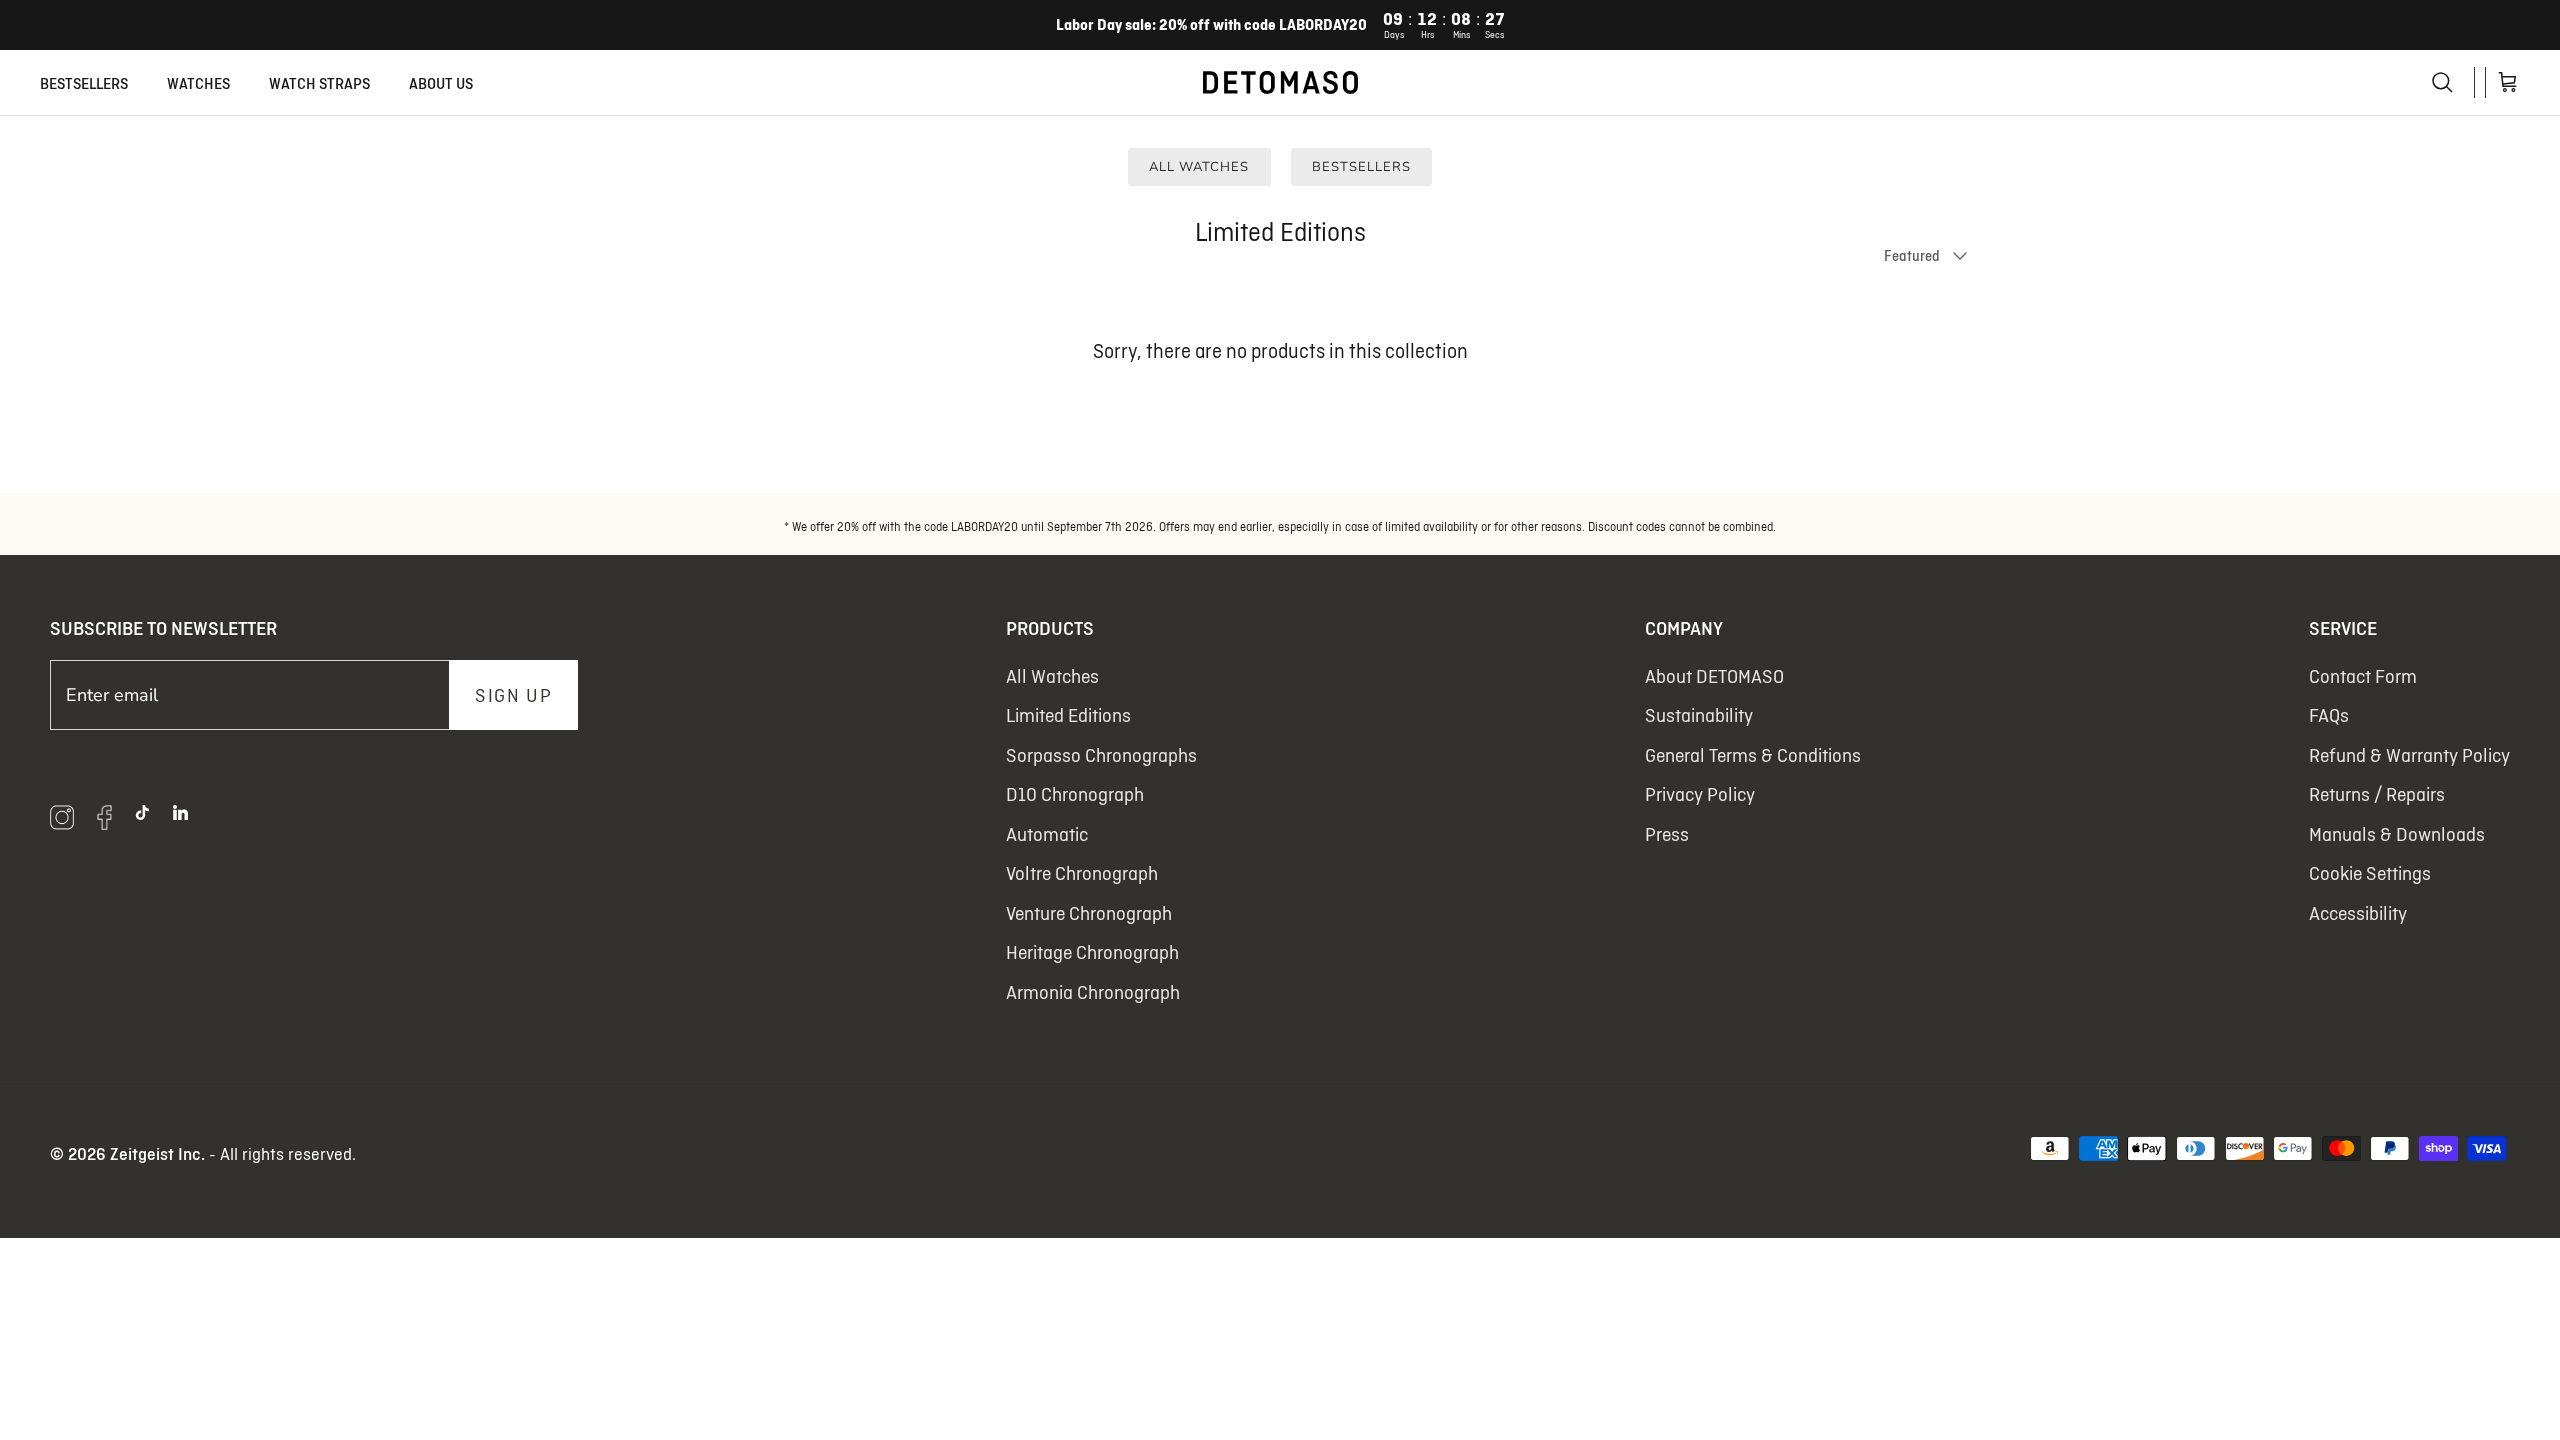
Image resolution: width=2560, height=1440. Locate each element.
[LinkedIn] (180, 812)
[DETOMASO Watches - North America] (1280, 82)
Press (1667, 834)
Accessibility (2358, 913)
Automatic (1047, 834)
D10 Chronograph (1075, 794)
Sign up (513, 695)
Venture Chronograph (1089, 913)
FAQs (2329, 715)
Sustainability (1699, 715)
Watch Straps (319, 83)
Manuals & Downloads (2397, 834)
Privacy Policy (1700, 794)
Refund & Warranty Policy (2409, 755)
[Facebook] (104, 817)
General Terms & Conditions (1753, 755)
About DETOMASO (1714, 676)
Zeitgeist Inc (155, 1153)
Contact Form (2363, 676)
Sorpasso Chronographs (1101, 755)
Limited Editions (1068, 715)
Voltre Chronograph (1082, 873)
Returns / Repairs (2377, 794)
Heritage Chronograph (1092, 952)
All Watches (1199, 167)
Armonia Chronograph (1093, 992)
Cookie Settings (2370, 873)
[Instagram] (62, 817)
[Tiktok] (142, 812)
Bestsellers (84, 83)
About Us (441, 83)
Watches (198, 83)
